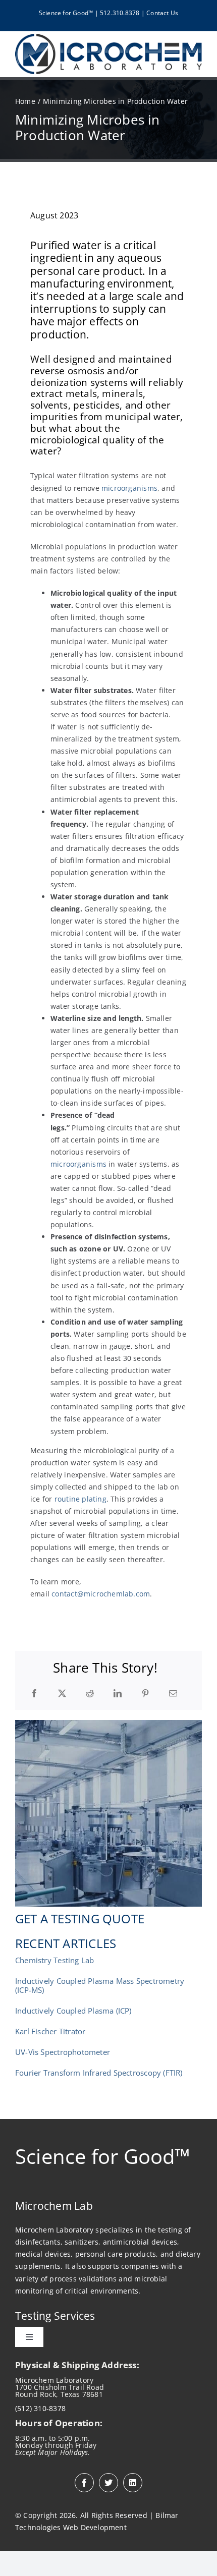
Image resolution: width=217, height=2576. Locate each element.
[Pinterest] (145, 1694)
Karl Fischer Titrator (50, 2031)
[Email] (173, 1694)
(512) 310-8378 (40, 2408)
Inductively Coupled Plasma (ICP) (73, 2011)
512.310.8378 (120, 13)
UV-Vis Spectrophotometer (63, 2052)
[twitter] (108, 2483)
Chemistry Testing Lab (55, 1960)
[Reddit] (90, 1694)
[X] (62, 1694)
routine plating (80, 1499)
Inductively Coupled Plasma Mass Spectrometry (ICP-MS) (100, 1985)
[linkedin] (133, 2483)
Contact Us (162, 13)
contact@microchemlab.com (101, 1594)
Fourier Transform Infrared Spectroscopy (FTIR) (99, 2073)
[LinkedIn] (118, 1694)
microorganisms (129, 488)
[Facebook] (34, 1694)
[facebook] (84, 2483)
